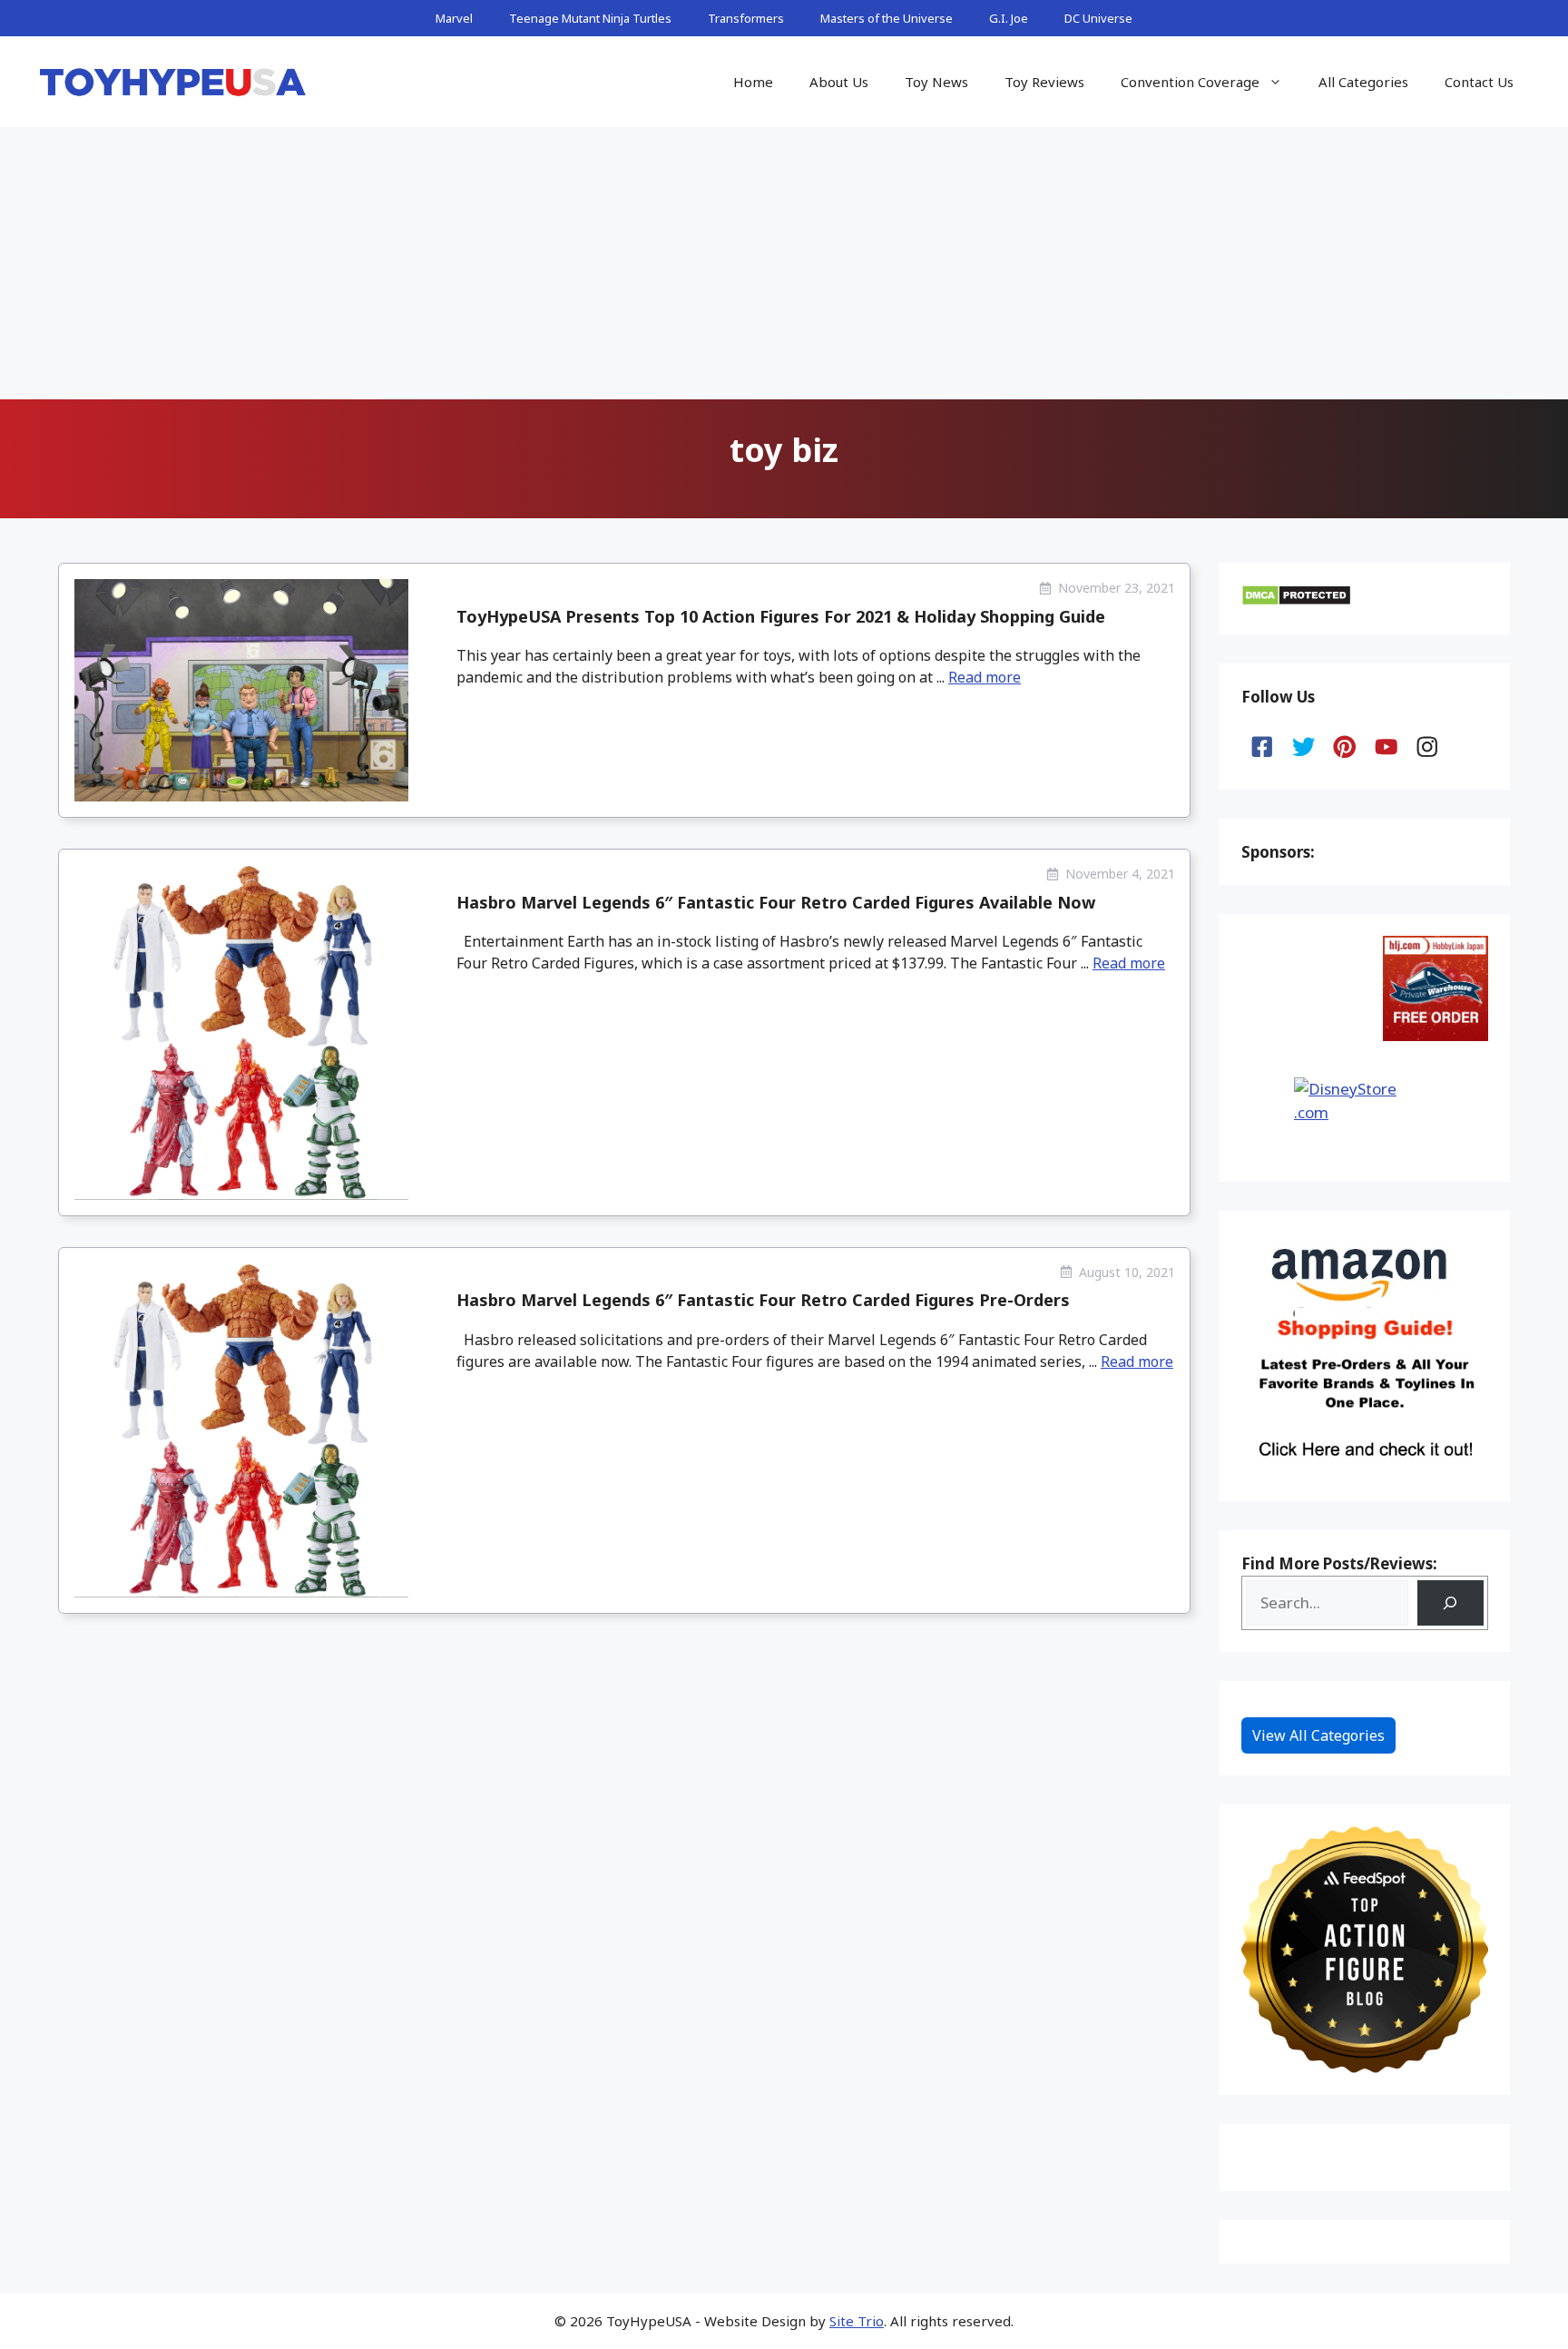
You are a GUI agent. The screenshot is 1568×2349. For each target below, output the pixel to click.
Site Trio (857, 2321)
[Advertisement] (784, 263)
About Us (839, 82)
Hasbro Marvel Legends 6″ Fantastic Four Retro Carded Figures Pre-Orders (763, 1300)
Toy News (936, 82)
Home (753, 82)
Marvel (454, 18)
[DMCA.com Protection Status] (1296, 600)
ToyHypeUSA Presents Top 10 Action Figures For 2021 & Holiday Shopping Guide (781, 616)
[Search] (1450, 1603)
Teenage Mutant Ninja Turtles (590, 18)
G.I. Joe (1009, 18)
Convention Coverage (1190, 82)
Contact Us (1479, 82)
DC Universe (1098, 18)
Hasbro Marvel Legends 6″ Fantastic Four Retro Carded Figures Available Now (776, 902)
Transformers (746, 18)
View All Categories (1318, 1735)
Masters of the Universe (887, 18)
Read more (985, 677)
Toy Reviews (1044, 82)
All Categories (1363, 82)
